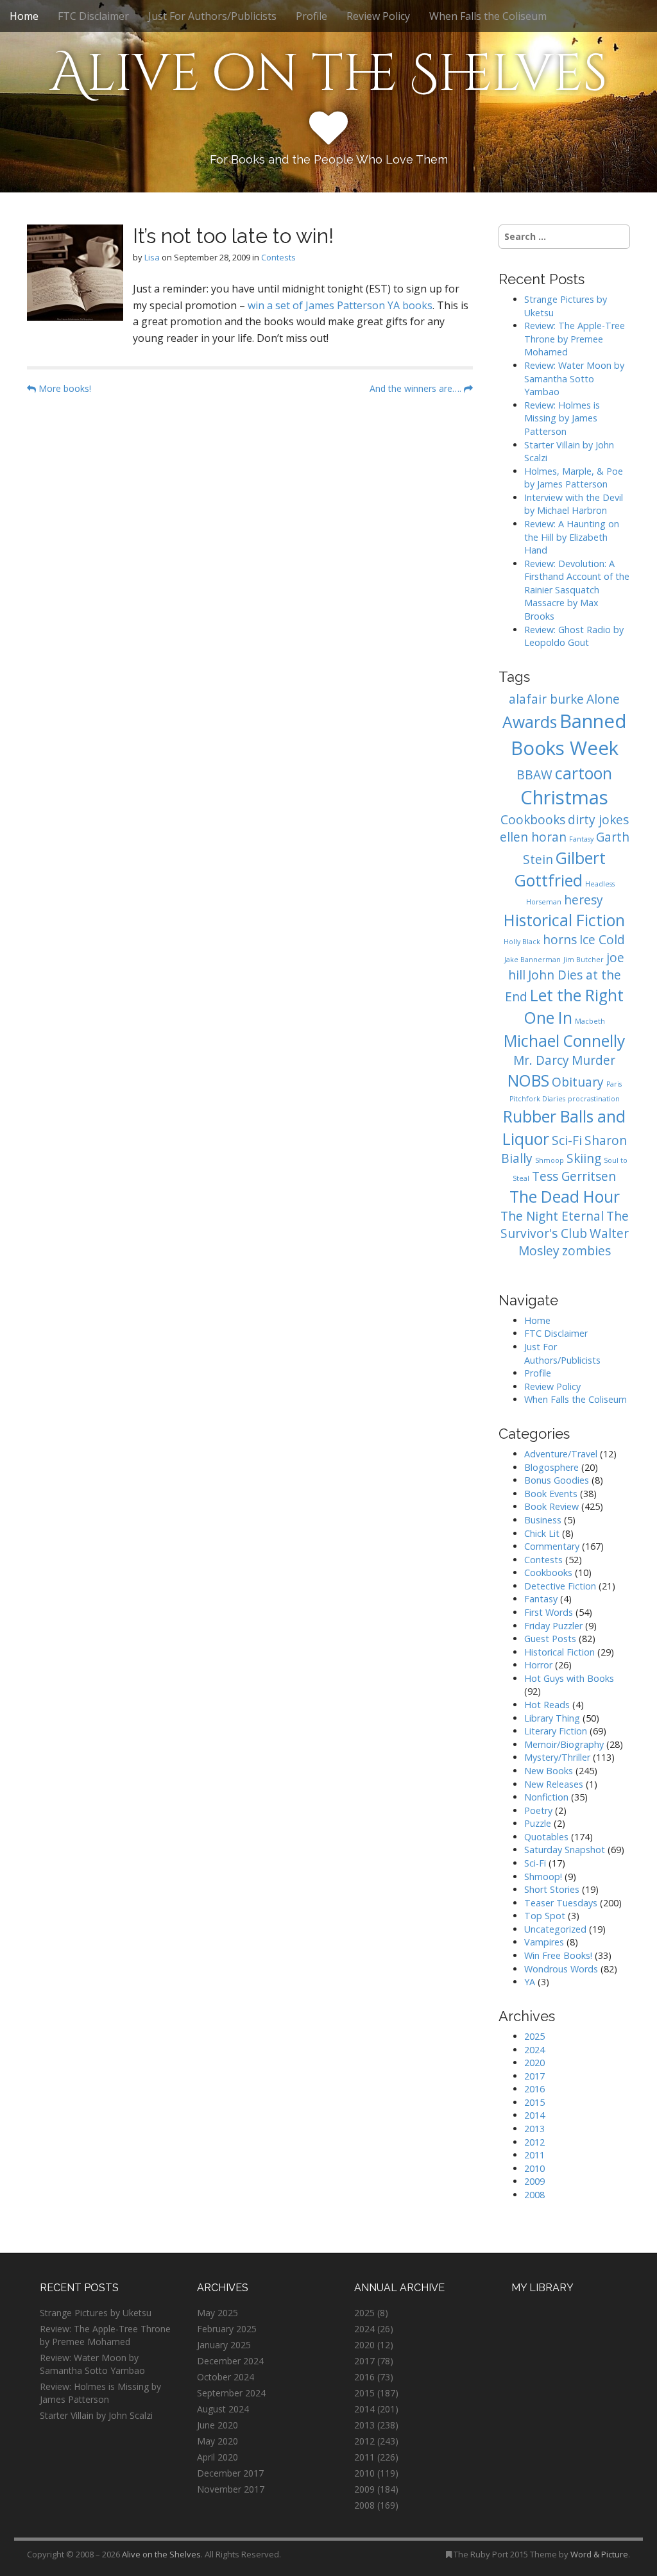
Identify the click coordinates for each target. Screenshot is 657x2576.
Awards (530, 722)
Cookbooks (533, 820)
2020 (534, 2063)
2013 (534, 2129)
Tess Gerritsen (574, 1176)
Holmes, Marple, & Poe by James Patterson (574, 478)
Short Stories (552, 1889)
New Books (549, 1771)
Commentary (552, 1546)
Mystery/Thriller (557, 1757)
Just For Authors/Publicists (212, 16)
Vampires (544, 1942)
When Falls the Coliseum (488, 16)
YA (530, 1982)
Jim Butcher (584, 960)
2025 (534, 2036)
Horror (538, 1665)
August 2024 (223, 2409)
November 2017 (231, 2489)
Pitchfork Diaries (537, 1099)
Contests (278, 257)
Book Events (551, 1494)
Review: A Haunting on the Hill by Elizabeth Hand (572, 537)
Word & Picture (599, 2554)
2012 (534, 2142)
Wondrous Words (561, 1969)
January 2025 (224, 2345)
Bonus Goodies (557, 1480)
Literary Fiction (556, 1731)
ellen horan (533, 837)
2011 (534, 2155)
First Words (549, 1612)
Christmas (564, 797)
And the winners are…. (417, 388)
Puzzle (538, 1823)
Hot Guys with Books (569, 1678)
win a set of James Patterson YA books (340, 305)
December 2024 (230, 2361)
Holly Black (522, 942)
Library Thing (552, 1718)
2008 (534, 2195)
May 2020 (218, 2441)
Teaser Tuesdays (561, 1903)
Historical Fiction (564, 920)
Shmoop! (543, 1877)
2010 (534, 2168)
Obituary (578, 1082)
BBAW (534, 775)
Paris (614, 1084)
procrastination (594, 1099)
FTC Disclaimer (93, 16)
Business (543, 1520)
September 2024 (231, 2393)
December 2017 (230, 2473)
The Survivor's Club (565, 1225)
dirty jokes (598, 820)
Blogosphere (551, 1467)
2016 (534, 2089)
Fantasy (581, 839)
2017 (534, 2076)
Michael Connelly (564, 1041)
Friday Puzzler (553, 1626)
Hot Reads (547, 1705)
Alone (603, 699)
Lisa (152, 257)
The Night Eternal (552, 1216)
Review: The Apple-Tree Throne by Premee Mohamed (575, 339)
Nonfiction (546, 1797)
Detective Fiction (560, 1586)
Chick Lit (542, 1533)
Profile (311, 16)
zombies (586, 1251)
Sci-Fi (567, 1140)
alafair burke (546, 699)
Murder (593, 1060)
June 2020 (218, 2425)
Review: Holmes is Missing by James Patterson (562, 418)
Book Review (551, 1506)
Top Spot (545, 1916)
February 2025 (227, 2329)
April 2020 (218, 2457)
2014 (534, 2115)
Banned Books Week (569, 734)
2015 (534, 2102)
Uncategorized (555, 1929)
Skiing (584, 1158)
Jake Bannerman (533, 960)
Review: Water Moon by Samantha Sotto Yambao (574, 378)
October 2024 (226, 2377)
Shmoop (550, 1160)
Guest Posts (550, 1639)
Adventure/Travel (561, 1454)
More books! (64, 388)
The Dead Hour (565, 1197)
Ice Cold (602, 940)
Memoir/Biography (564, 1744)
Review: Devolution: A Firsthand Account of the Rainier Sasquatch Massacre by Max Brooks (577, 590)
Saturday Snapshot (565, 1850)
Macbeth (590, 1021)
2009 (534, 2181)
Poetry (538, 1810)
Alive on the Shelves (329, 74)
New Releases (554, 1784)
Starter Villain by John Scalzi (96, 2415)
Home (24, 16)
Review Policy (378, 16)
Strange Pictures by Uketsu (96, 2313)
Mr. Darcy (541, 1060)
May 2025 (218, 2313)
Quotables (546, 1837)
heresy (584, 900)
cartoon (584, 773)
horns (560, 940)
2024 (534, 2050)
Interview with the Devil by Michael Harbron (574, 504)
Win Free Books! (558, 1955)
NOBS (528, 1080)
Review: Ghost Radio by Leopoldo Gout (574, 636)
